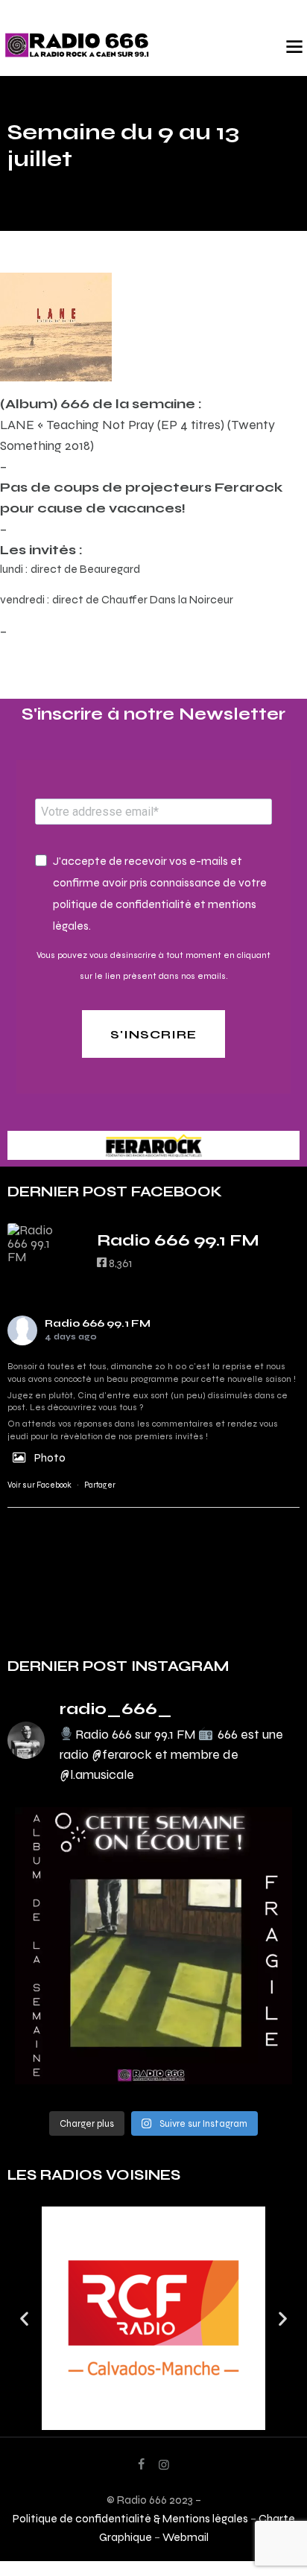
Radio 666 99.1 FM (98, 1323)
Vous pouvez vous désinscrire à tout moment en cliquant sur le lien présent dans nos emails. (153, 965)
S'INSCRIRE (153, 1034)
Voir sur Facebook (39, 1485)
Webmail (186, 2537)
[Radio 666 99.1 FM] (37, 1243)
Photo (50, 1457)
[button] (24, 2319)
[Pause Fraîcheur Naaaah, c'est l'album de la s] (153, 1946)
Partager (100, 1485)
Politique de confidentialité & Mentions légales (130, 2518)
